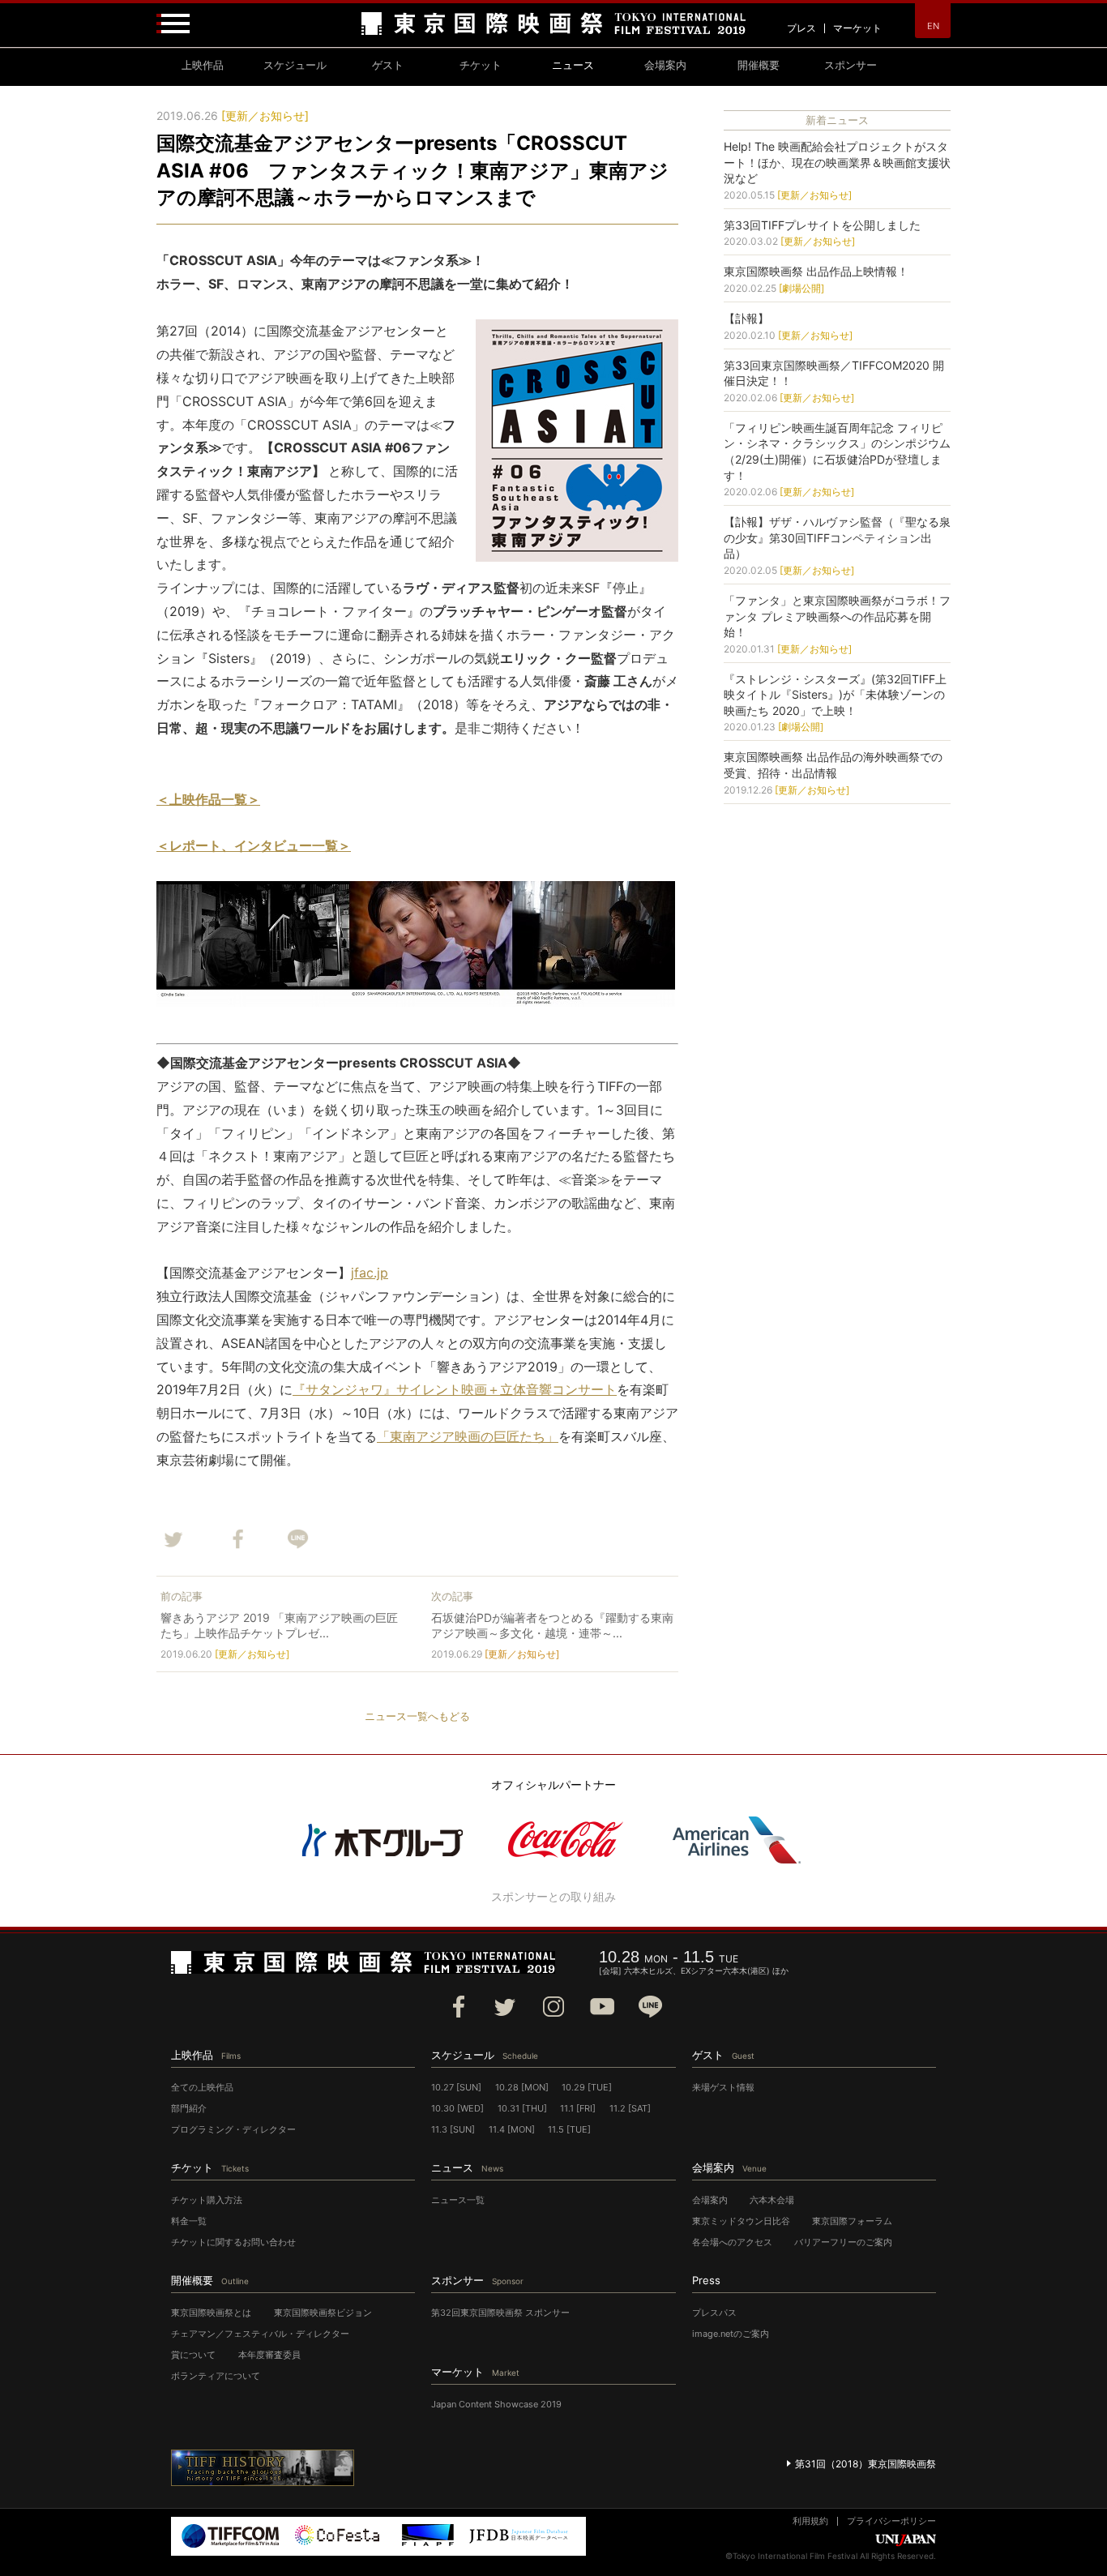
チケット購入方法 (207, 2200)
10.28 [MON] (522, 2087)
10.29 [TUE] (587, 2087)
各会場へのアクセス (732, 2242)
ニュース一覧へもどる (417, 1716)
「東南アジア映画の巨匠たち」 (468, 1436)
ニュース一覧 (458, 2200)
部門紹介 (189, 2108)
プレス (801, 28)
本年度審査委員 (269, 2355)
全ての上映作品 (202, 2087)
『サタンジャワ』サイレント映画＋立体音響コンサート (455, 1389)
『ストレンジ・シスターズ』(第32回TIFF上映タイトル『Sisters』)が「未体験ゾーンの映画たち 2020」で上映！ (835, 695)
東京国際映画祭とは (211, 2313)
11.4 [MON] (512, 2129)
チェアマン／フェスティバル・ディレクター (260, 2334)
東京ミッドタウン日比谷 (741, 2221)
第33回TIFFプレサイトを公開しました (822, 225)
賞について (193, 2355)
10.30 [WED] (457, 2108)
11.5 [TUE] (569, 2129)
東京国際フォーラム (852, 2221)
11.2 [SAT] (630, 2108)
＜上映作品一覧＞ (208, 799)
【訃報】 (746, 318)
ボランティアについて (216, 2376)
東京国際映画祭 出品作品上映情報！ (816, 271)
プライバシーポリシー (891, 2521)
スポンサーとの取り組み (553, 1896)
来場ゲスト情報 (723, 2087)
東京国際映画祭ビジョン (323, 2313)
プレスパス (714, 2313)
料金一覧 (189, 2221)
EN (933, 26)
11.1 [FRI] (578, 2108)
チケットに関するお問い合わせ (233, 2242)
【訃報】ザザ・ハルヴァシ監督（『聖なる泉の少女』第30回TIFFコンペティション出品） (837, 537)
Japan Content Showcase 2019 (496, 2404)
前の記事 (182, 1596)
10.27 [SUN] (456, 2087)
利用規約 (810, 2521)
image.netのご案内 (731, 2334)
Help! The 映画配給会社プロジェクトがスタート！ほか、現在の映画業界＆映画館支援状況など (837, 162)
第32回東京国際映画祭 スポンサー (500, 2313)
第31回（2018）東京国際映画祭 (866, 2464)
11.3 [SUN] (453, 2129)
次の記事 (452, 1596)
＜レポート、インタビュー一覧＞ (254, 845)
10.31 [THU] (522, 2108)
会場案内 (710, 2200)
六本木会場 (772, 2200)
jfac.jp (370, 1273)
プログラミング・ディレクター (233, 2129)
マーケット (857, 28)
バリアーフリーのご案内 (843, 2242)
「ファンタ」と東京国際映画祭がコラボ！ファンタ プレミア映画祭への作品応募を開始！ (837, 616)
